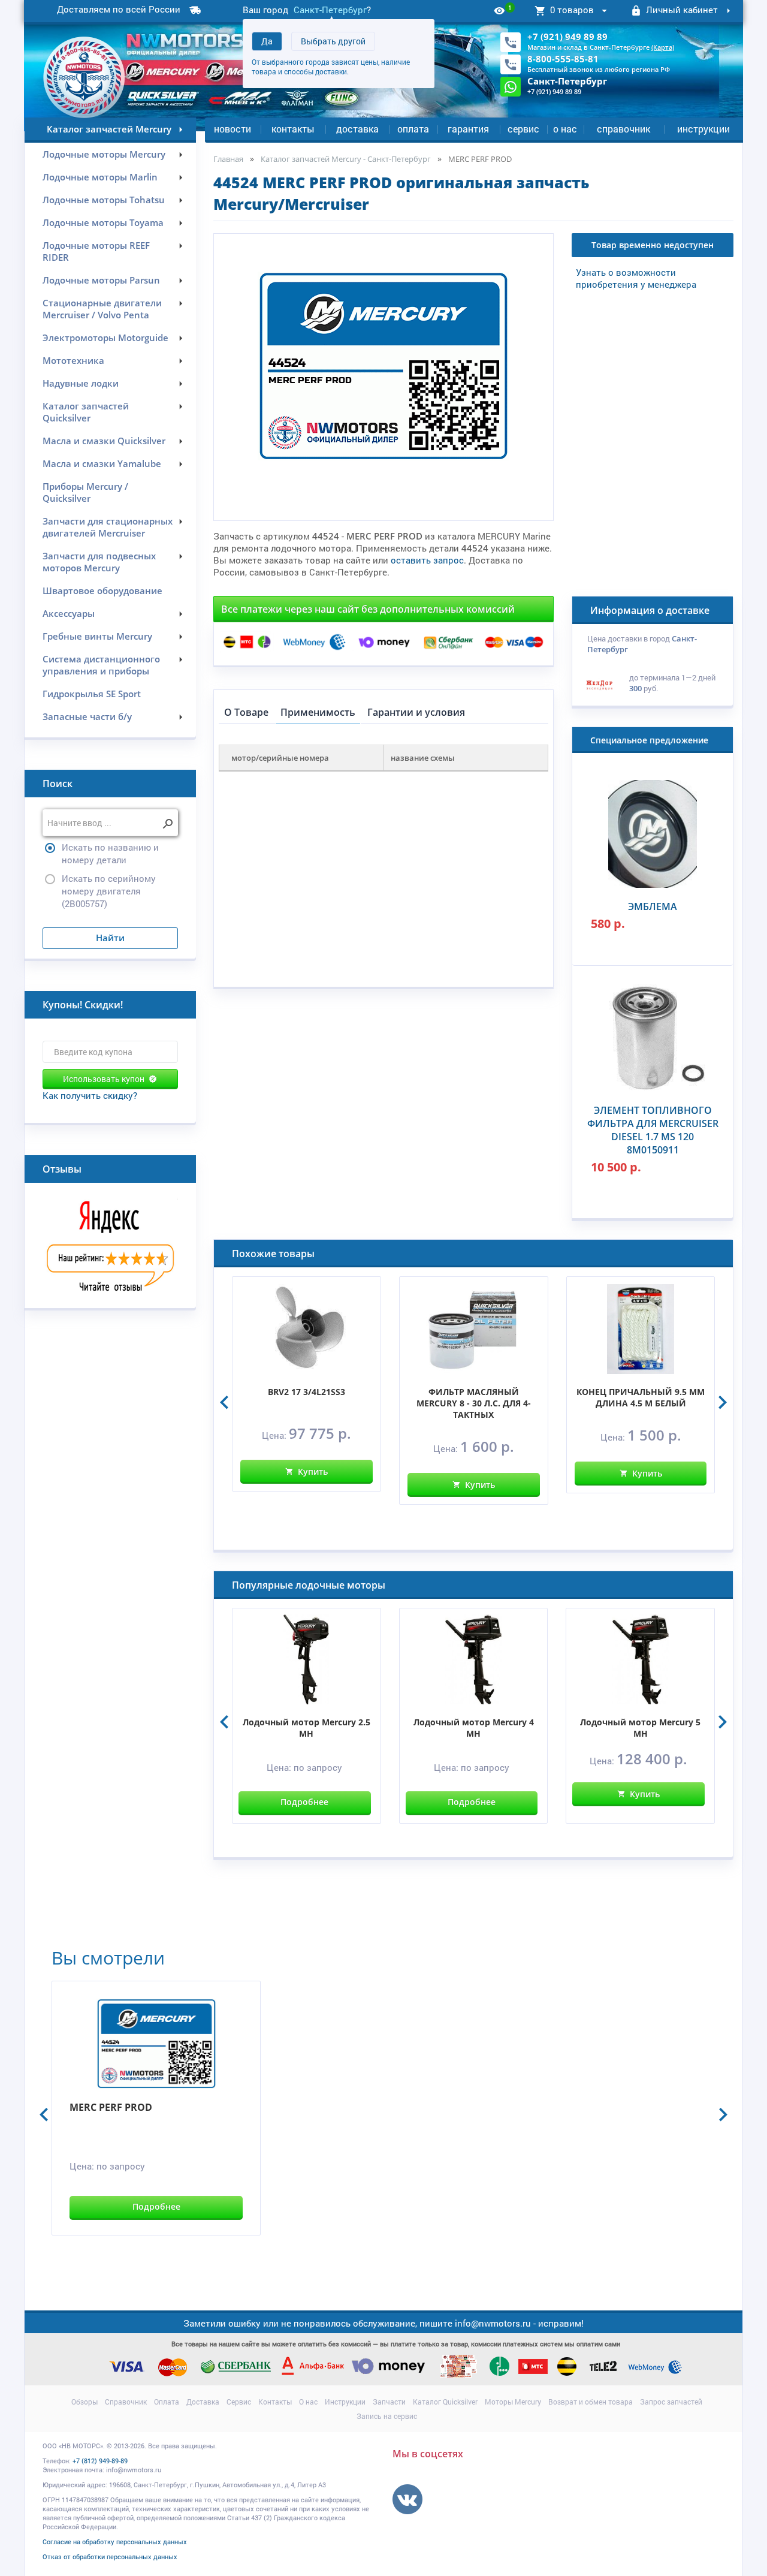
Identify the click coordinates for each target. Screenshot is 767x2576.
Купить (313, 1471)
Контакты (293, 129)
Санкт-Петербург (330, 10)
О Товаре (246, 712)
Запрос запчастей (671, 2402)
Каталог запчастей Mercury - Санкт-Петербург (346, 159)
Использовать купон (104, 1079)
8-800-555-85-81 (563, 59)
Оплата (413, 129)
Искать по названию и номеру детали (110, 853)
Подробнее (304, 1802)
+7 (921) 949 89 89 (567, 37)
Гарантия (468, 129)
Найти (110, 938)
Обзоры (84, 2402)
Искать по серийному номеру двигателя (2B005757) (109, 891)
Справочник (623, 129)
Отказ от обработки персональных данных (110, 2557)
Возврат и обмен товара (591, 2402)
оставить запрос (427, 560)
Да (267, 41)
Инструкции (703, 129)
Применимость (318, 712)
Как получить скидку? (90, 1095)
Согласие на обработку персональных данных (115, 2542)
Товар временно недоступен (653, 245)
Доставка (357, 129)
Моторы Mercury (513, 2402)
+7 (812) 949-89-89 (100, 2461)
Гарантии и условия (416, 712)
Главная (228, 159)
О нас (565, 129)
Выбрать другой (333, 41)
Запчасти (389, 2402)
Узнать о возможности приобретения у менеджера (636, 278)
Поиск (58, 784)
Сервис (523, 129)
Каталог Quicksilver (445, 2402)
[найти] (167, 824)
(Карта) (663, 47)
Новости (232, 129)
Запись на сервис (387, 2416)
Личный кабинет (682, 10)
